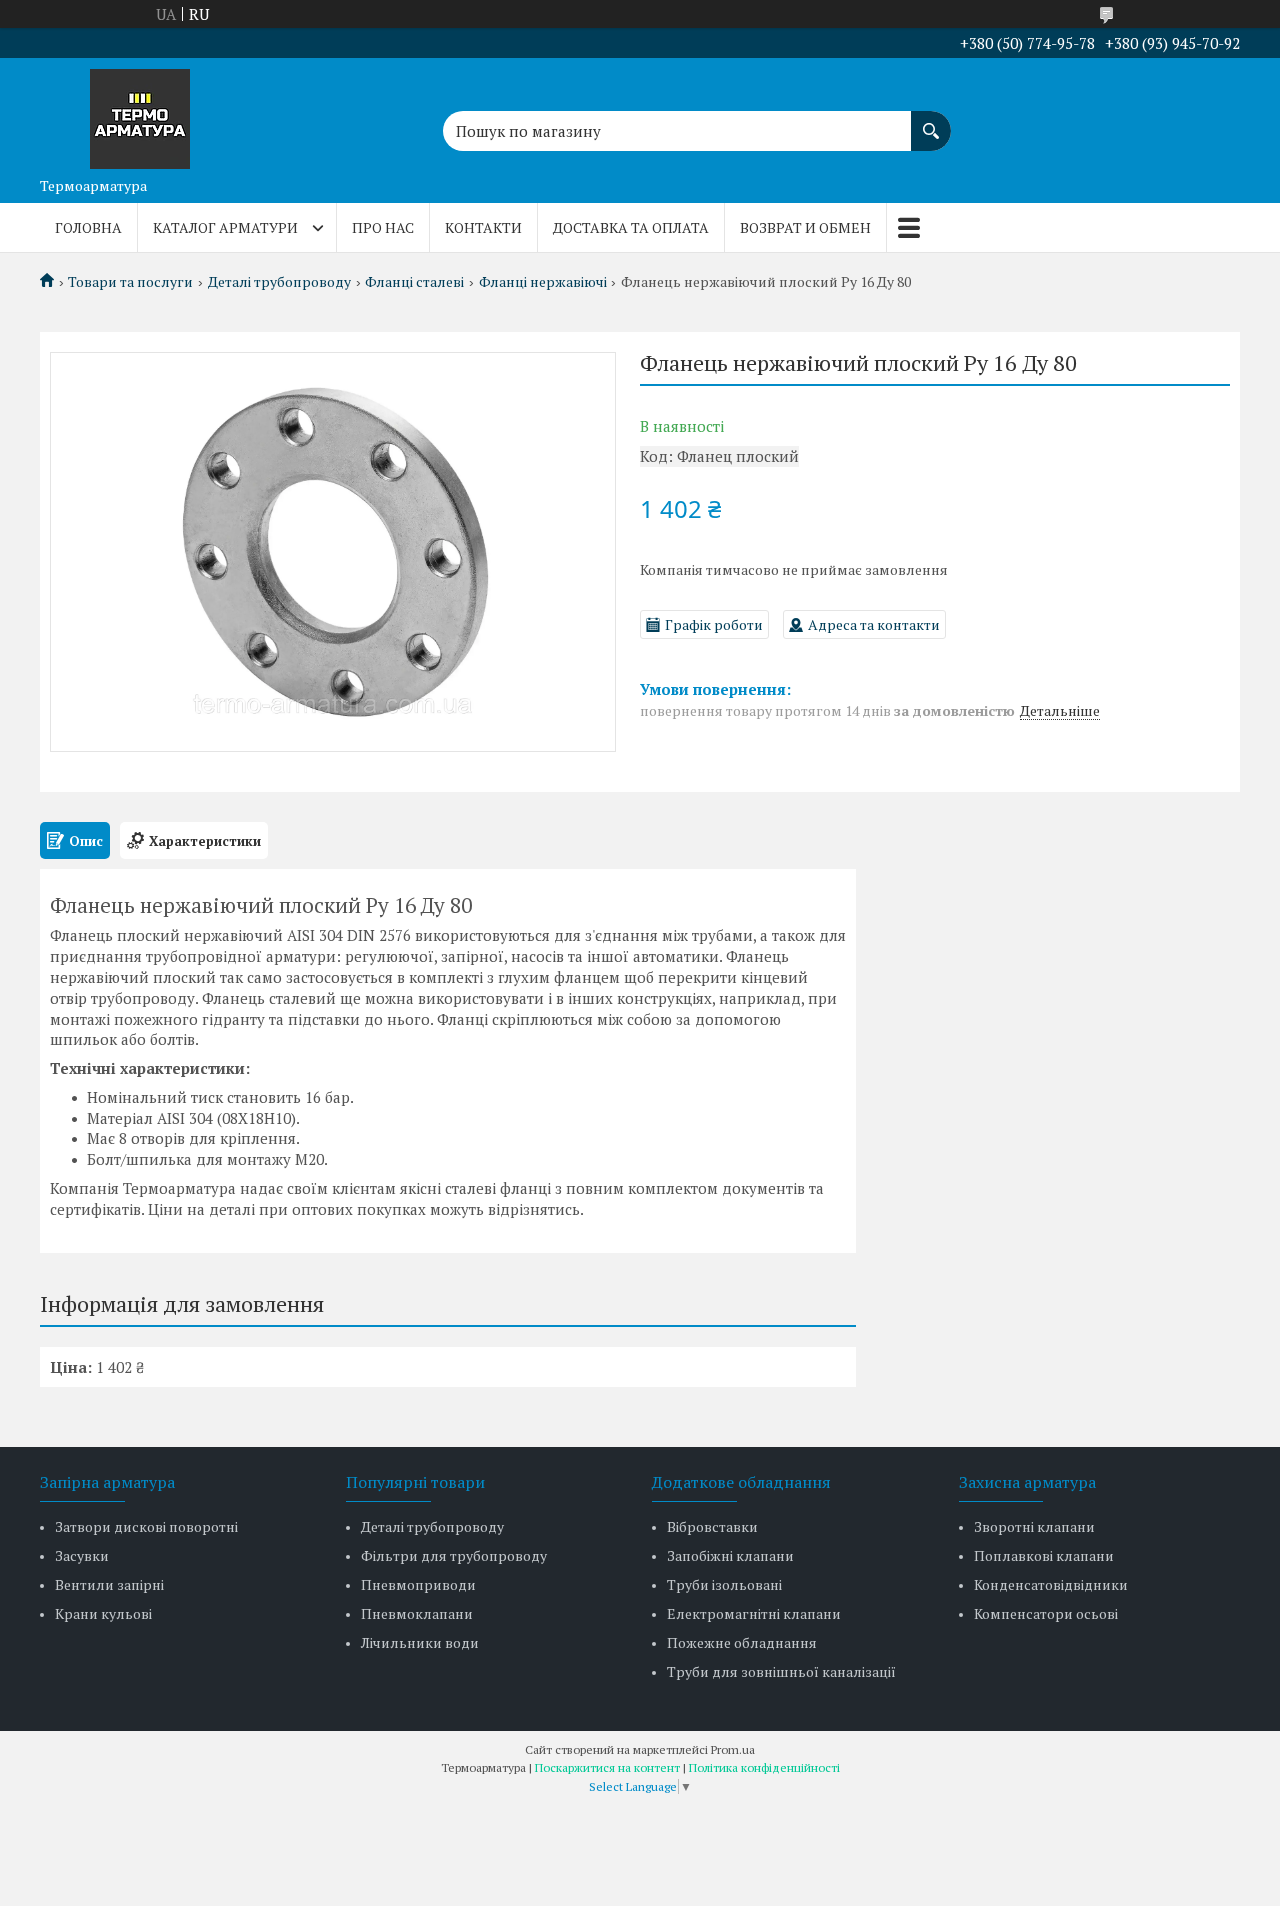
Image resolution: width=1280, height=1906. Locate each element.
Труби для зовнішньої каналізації (781, 1671)
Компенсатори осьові (1046, 1613)
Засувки (82, 1555)
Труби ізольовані (724, 1584)
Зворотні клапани (1034, 1526)
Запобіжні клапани (730, 1555)
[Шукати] (931, 121)
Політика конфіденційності (764, 1767)
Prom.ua (733, 1749)
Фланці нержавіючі (543, 282)
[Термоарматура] (140, 113)
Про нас (383, 227)
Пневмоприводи (418, 1584)
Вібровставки (712, 1526)
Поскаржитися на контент (607, 1767)
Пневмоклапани (417, 1613)
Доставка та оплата (631, 227)
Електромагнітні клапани (754, 1613)
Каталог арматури (225, 227)
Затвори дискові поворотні (146, 1526)
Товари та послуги (130, 282)
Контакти (483, 227)
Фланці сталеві (414, 282)
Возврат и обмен (805, 227)
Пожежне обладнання (742, 1642)
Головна (88, 227)
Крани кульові (103, 1613)
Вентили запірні (109, 1584)
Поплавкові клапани (1044, 1555)
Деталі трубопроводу (279, 282)
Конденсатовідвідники (1051, 1584)
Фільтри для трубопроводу (454, 1555)
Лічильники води (420, 1642)
